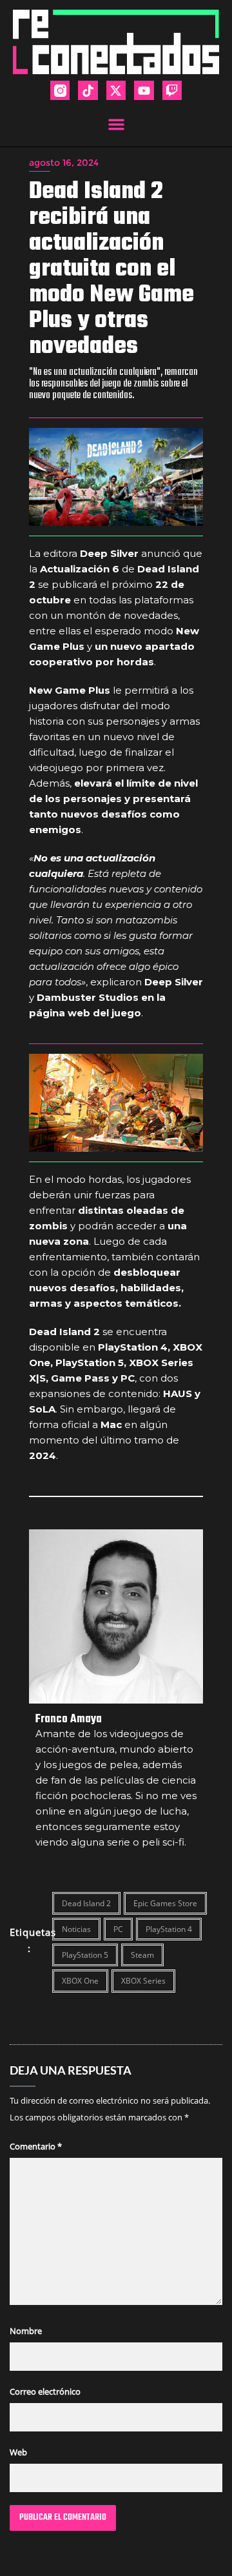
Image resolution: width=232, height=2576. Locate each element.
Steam (142, 1955)
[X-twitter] (116, 90)
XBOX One (80, 1981)
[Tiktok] (88, 90)
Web (18, 2452)
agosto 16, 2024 (64, 163)
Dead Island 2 (86, 1903)
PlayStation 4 (169, 1929)
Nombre (26, 2331)
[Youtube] (144, 90)
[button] (116, 124)
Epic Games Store (165, 1903)
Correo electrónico (45, 2391)
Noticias (76, 1929)
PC (118, 1929)
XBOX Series (143, 1981)
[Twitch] (172, 90)
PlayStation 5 (85, 1955)
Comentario (36, 2146)
